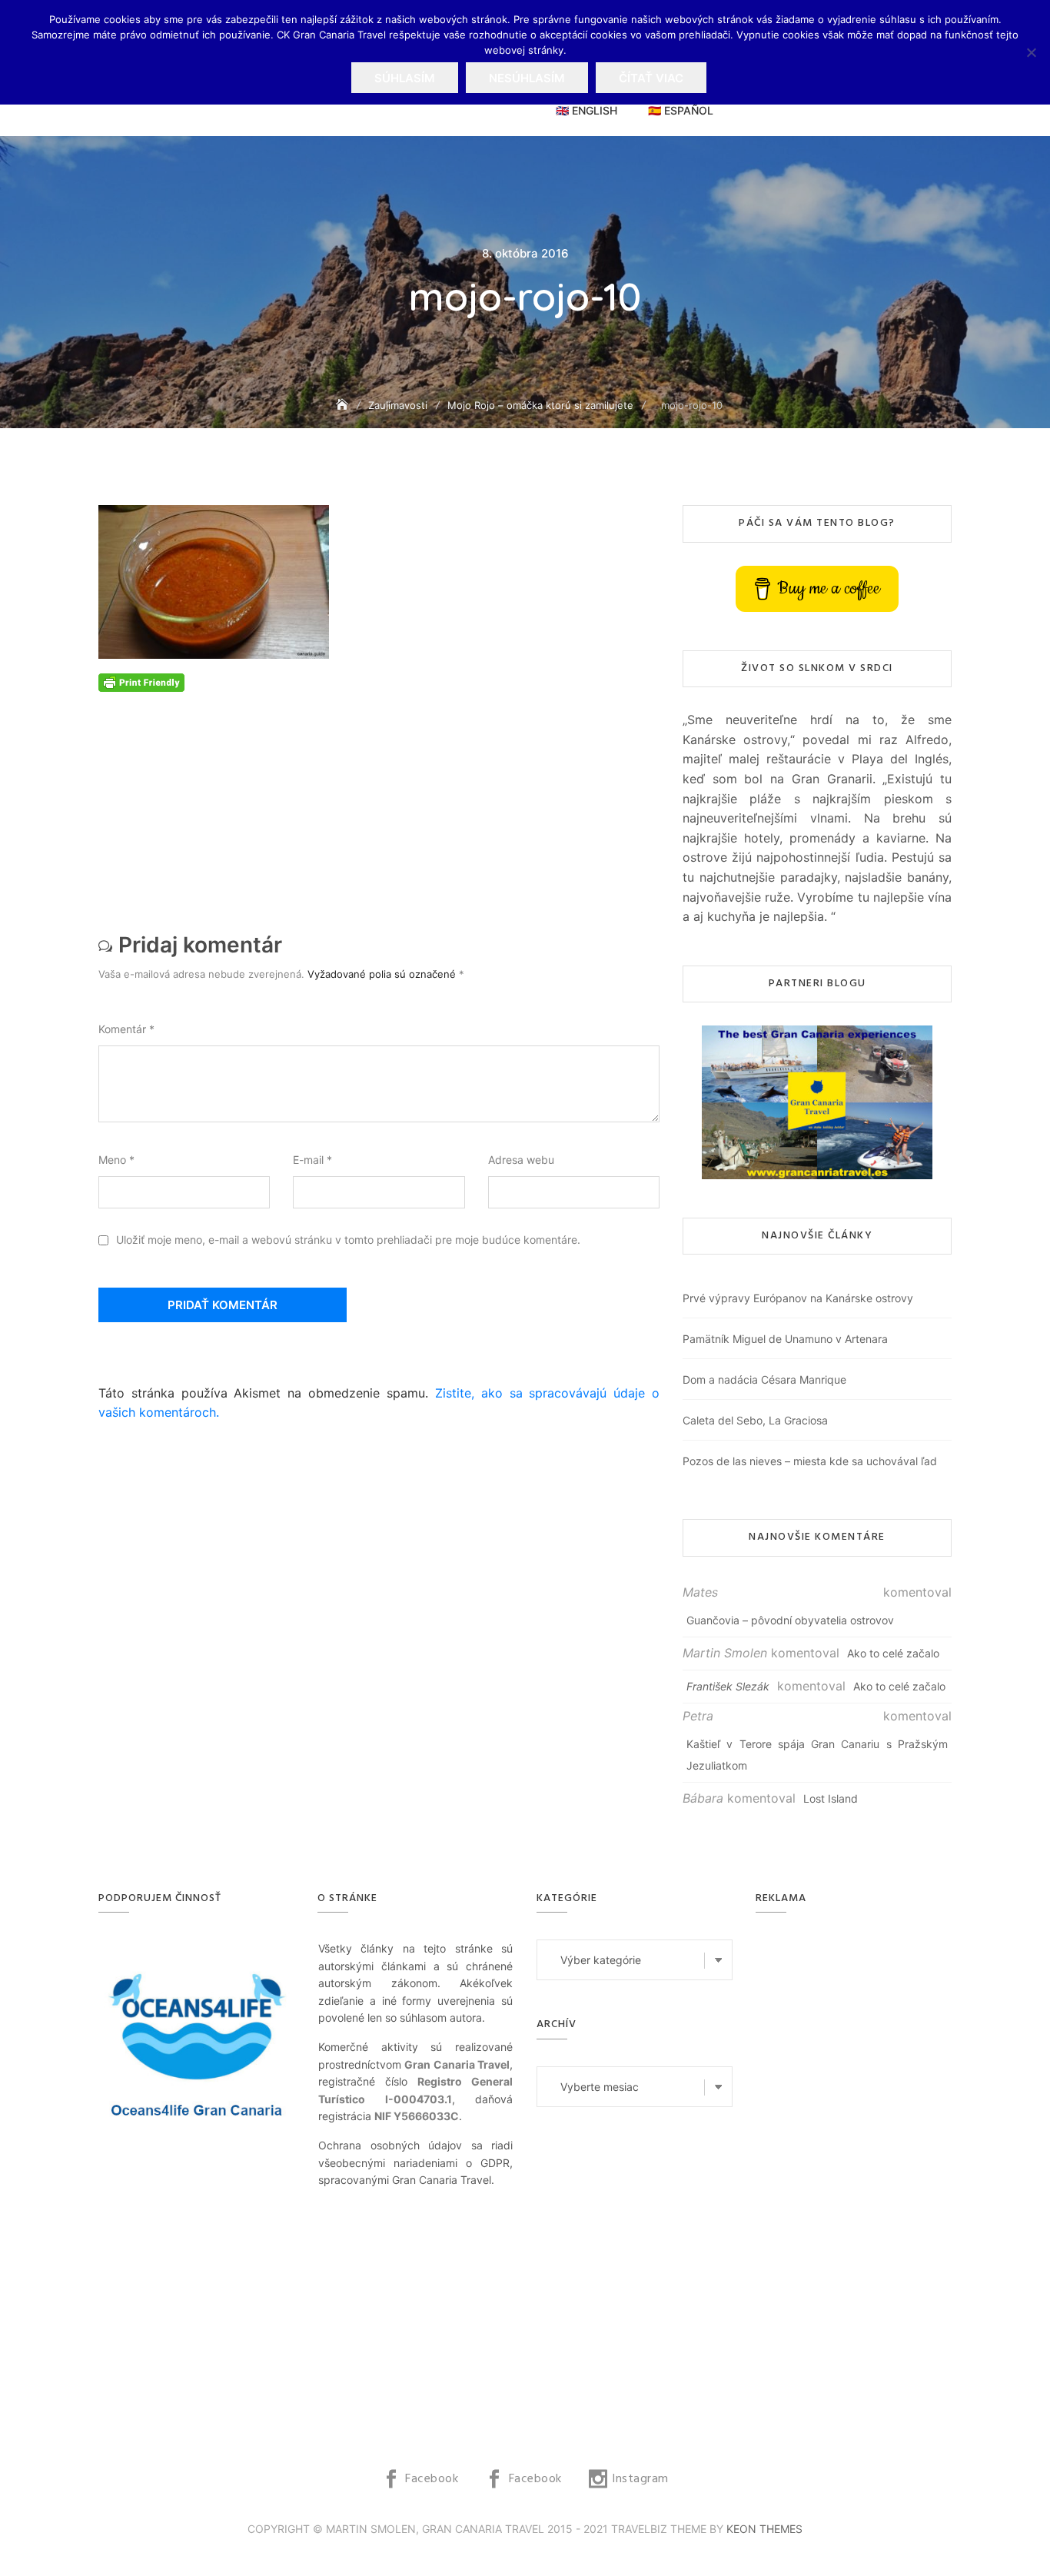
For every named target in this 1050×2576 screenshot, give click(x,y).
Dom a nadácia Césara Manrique (764, 1379)
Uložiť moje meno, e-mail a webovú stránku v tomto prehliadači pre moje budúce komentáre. (348, 1240)
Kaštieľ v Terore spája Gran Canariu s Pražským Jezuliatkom (817, 1755)
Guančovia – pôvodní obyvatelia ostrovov (790, 1620)
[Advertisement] (383, 799)
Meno (116, 1160)
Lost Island (831, 1798)
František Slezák (728, 1686)
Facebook (432, 2479)
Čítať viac (651, 78)
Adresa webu (521, 1160)
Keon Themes (764, 2529)
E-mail (312, 1160)
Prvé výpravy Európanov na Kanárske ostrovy (798, 1298)
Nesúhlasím (527, 78)
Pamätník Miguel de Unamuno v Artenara (785, 1339)
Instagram (640, 2479)
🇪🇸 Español (681, 110)
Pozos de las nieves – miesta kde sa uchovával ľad (810, 1461)
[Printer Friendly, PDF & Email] (141, 681)
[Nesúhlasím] (1031, 52)
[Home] (344, 405)
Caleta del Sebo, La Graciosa (755, 1420)
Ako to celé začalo (893, 1653)
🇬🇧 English (586, 110)
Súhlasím (405, 78)
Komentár (126, 1029)
